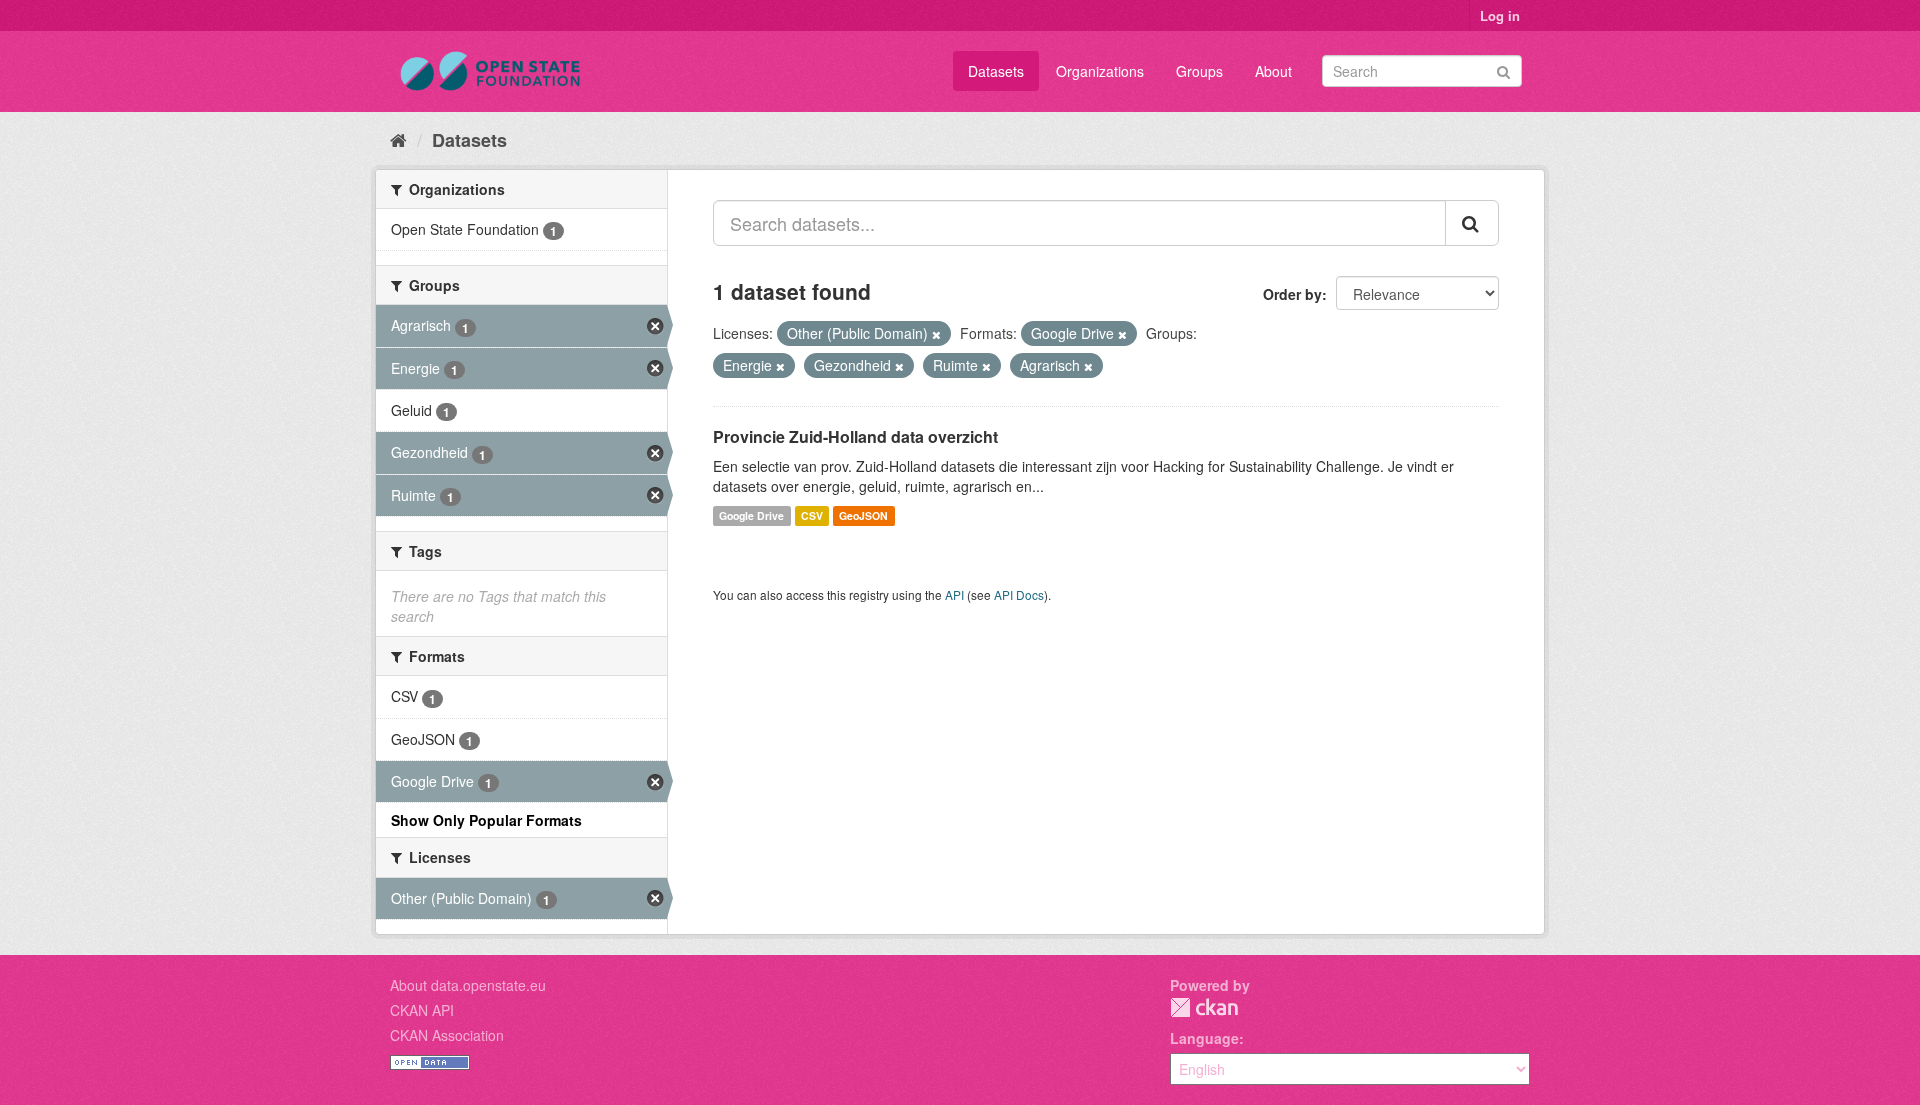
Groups (1199, 71)
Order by (1292, 294)
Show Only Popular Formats (486, 820)
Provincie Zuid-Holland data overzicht (855, 436)
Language (1204, 1038)
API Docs (1019, 594)
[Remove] (936, 334)
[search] (1472, 223)
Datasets (996, 71)
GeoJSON (863, 515)
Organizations (1100, 71)
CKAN (1204, 1007)
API (954, 594)
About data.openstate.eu (468, 985)
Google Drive (751, 515)
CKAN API (422, 1010)
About (1273, 71)
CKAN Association (447, 1035)
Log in (1500, 15)
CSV (812, 515)
